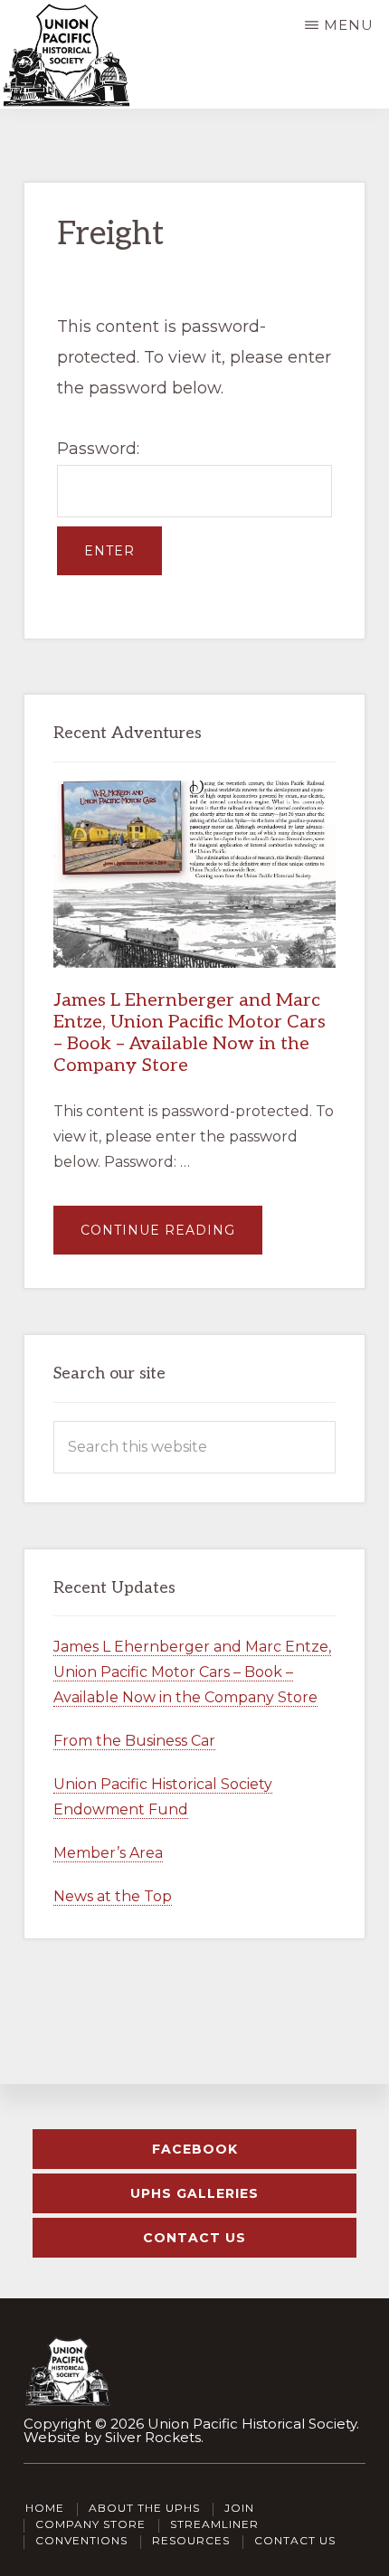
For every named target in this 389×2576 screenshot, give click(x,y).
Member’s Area (108, 1853)
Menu (349, 25)
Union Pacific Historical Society (252, 2424)
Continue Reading (171, 1238)
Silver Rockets (153, 2437)
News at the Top (113, 1896)
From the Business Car (134, 1741)
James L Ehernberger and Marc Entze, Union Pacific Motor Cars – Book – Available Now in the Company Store (190, 1033)
